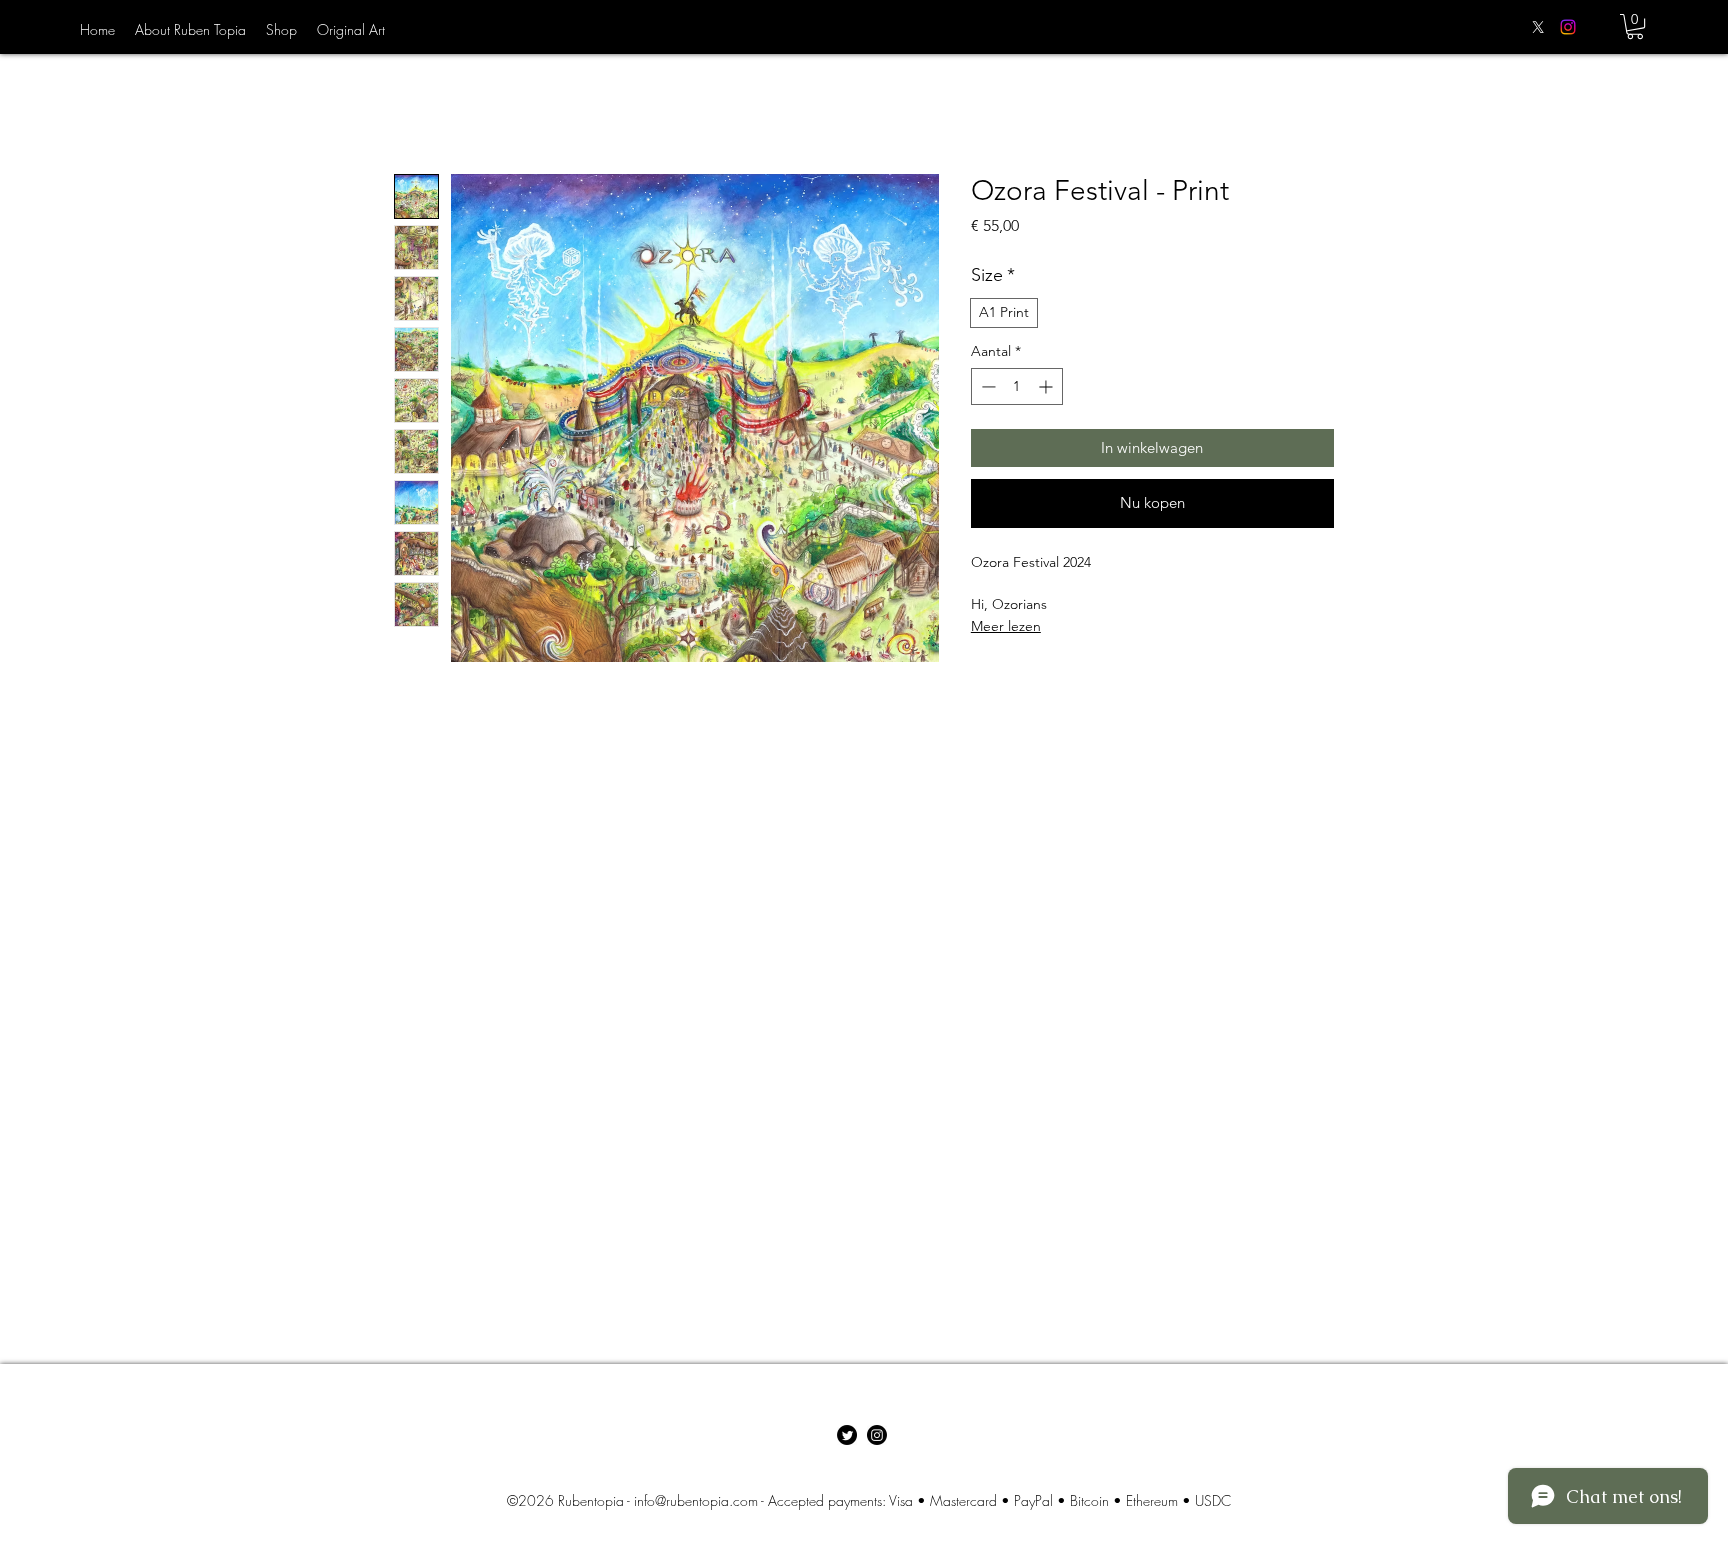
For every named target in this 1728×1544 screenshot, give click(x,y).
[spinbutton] (1017, 386)
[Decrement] (986, 386)
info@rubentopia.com (696, 1500)
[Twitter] (847, 1435)
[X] (1538, 27)
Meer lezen (1006, 626)
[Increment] (1047, 386)
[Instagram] (1568, 27)
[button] (1635, 26)
